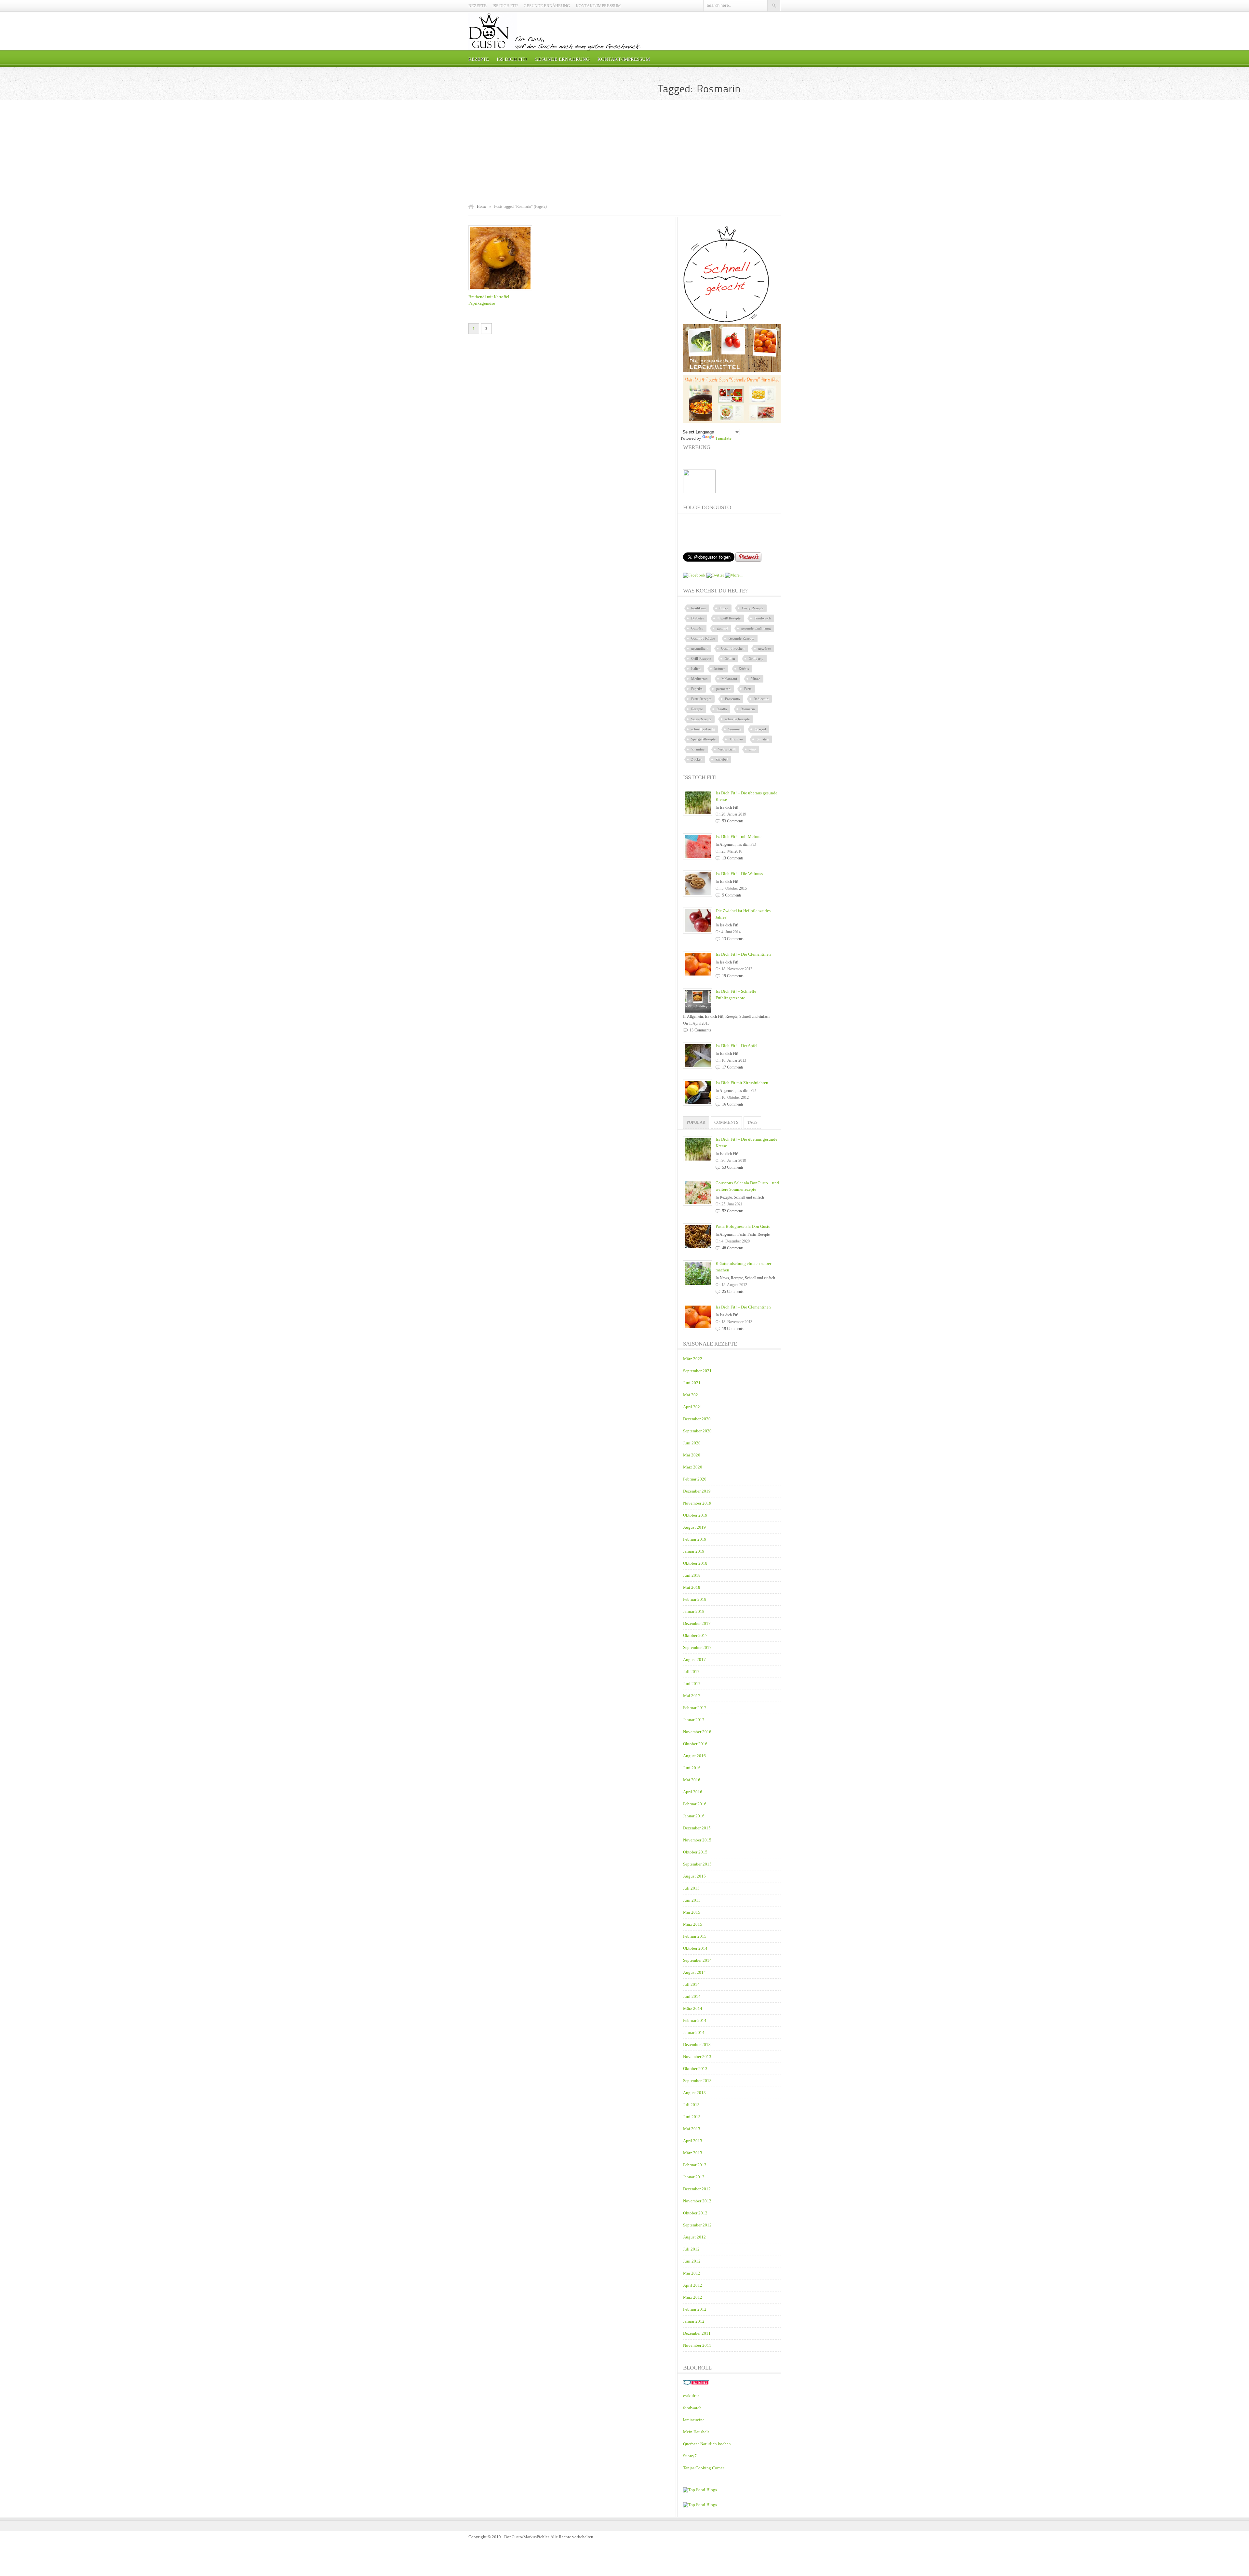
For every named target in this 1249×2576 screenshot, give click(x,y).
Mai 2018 (692, 1587)
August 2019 (694, 1527)
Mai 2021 (692, 1395)
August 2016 (694, 1756)
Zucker (697, 759)
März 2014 (693, 2008)
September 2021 (697, 1371)
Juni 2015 (692, 1900)
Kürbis (744, 669)
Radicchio (761, 699)
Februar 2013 (695, 2165)
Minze (755, 679)
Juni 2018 (692, 1575)
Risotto (722, 709)
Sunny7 (690, 2456)
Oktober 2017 (695, 1635)
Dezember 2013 (697, 2045)
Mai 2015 (692, 1912)
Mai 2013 (692, 2129)
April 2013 (693, 2141)
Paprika (697, 689)
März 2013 (693, 2153)
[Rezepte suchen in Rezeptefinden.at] (700, 2490)
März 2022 (693, 1359)
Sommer (735, 729)
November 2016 (697, 1732)
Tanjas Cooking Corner (704, 2468)
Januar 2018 (694, 1611)
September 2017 (697, 1647)
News (724, 1278)
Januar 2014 (694, 2032)
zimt (752, 749)
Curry (724, 608)
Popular (696, 1122)
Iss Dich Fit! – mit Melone (739, 837)
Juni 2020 (692, 1443)
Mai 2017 (692, 1696)
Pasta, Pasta (746, 1234)
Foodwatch (763, 618)
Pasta (748, 689)
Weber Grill (727, 749)
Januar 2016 (694, 1816)
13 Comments (733, 858)
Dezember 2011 (697, 2333)
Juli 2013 (691, 2105)
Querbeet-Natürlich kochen (707, 2444)
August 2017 (694, 1660)
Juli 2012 (691, 2249)
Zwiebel (722, 759)
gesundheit (699, 648)
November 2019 (697, 1503)
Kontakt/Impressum (598, 6)
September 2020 (697, 1431)
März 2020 (693, 1467)
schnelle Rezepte (737, 719)
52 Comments (733, 1211)
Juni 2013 (692, 2117)
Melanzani (729, 679)
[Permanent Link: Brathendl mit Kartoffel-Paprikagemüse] (502, 291)
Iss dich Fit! (505, 6)
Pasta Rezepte (701, 699)
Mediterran (699, 679)
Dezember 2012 (697, 2189)
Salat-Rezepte (701, 719)
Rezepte (477, 6)
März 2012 (693, 2297)
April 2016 (693, 1792)
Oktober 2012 (695, 2213)
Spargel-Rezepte (703, 739)
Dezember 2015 (697, 1828)
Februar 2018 (695, 1599)
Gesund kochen (733, 648)
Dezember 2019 (697, 1491)
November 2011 (697, 2345)
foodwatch (692, 2408)
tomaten (763, 739)
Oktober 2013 (695, 2069)
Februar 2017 (695, 1708)
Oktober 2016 (695, 1744)
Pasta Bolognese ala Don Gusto (743, 1226)
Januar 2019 (694, 1551)
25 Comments (733, 1292)
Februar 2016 (695, 1804)
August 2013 (694, 2093)
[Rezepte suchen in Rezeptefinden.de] (700, 2505)
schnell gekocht (703, 729)
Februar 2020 (695, 1479)
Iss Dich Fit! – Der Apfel (737, 1046)
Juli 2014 (691, 1984)
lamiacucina (694, 2420)
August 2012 (694, 2237)
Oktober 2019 (695, 1515)
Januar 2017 (694, 1720)
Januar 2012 (694, 2321)
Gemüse (697, 628)
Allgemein (727, 844)
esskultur (691, 2396)
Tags (752, 1122)
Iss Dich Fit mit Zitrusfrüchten (742, 1083)
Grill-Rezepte (701, 658)
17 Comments (733, 1067)
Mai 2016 (692, 1780)
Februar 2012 (695, 2309)
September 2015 (697, 1864)
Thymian (736, 739)
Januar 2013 (694, 2177)
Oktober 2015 (695, 1852)
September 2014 (697, 1960)
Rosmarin (748, 709)
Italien (696, 669)
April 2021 (693, 1407)
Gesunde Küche (703, 638)
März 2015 (693, 1924)
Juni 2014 (692, 1996)
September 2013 (697, 2081)
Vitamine (698, 749)
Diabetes (698, 618)
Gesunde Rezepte (741, 638)
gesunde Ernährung (756, 628)
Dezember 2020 (697, 1419)
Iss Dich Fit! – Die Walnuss (739, 874)
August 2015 (694, 1876)
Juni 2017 (692, 1684)
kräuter (720, 669)
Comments (726, 1122)
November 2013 (697, 2057)
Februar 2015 (695, 1936)
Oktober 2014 (695, 1948)
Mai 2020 (692, 1455)
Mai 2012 (692, 2273)
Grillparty (756, 658)
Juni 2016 (692, 1768)
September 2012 (697, 2225)
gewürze (765, 648)
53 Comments (733, 821)
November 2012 (697, 2201)
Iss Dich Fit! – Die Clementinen (743, 954)
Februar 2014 (695, 2020)
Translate (723, 438)
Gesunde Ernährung (547, 6)
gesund (722, 628)
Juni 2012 (692, 2261)
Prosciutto (732, 699)
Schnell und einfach (754, 1016)
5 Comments (732, 895)
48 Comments (733, 1248)
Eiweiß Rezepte (729, 618)
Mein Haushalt (696, 2432)
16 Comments (733, 1104)
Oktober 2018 (695, 1563)
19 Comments (733, 976)
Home (482, 206)
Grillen (730, 658)
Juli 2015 (691, 1888)
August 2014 (694, 1972)
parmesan (723, 689)
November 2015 (697, 1840)
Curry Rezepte (753, 608)
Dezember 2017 (697, 1623)
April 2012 (693, 2285)
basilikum (698, 608)
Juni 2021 (692, 1383)
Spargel (760, 729)
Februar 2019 (695, 1539)
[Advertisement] (624, 152)
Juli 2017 (691, 1672)
